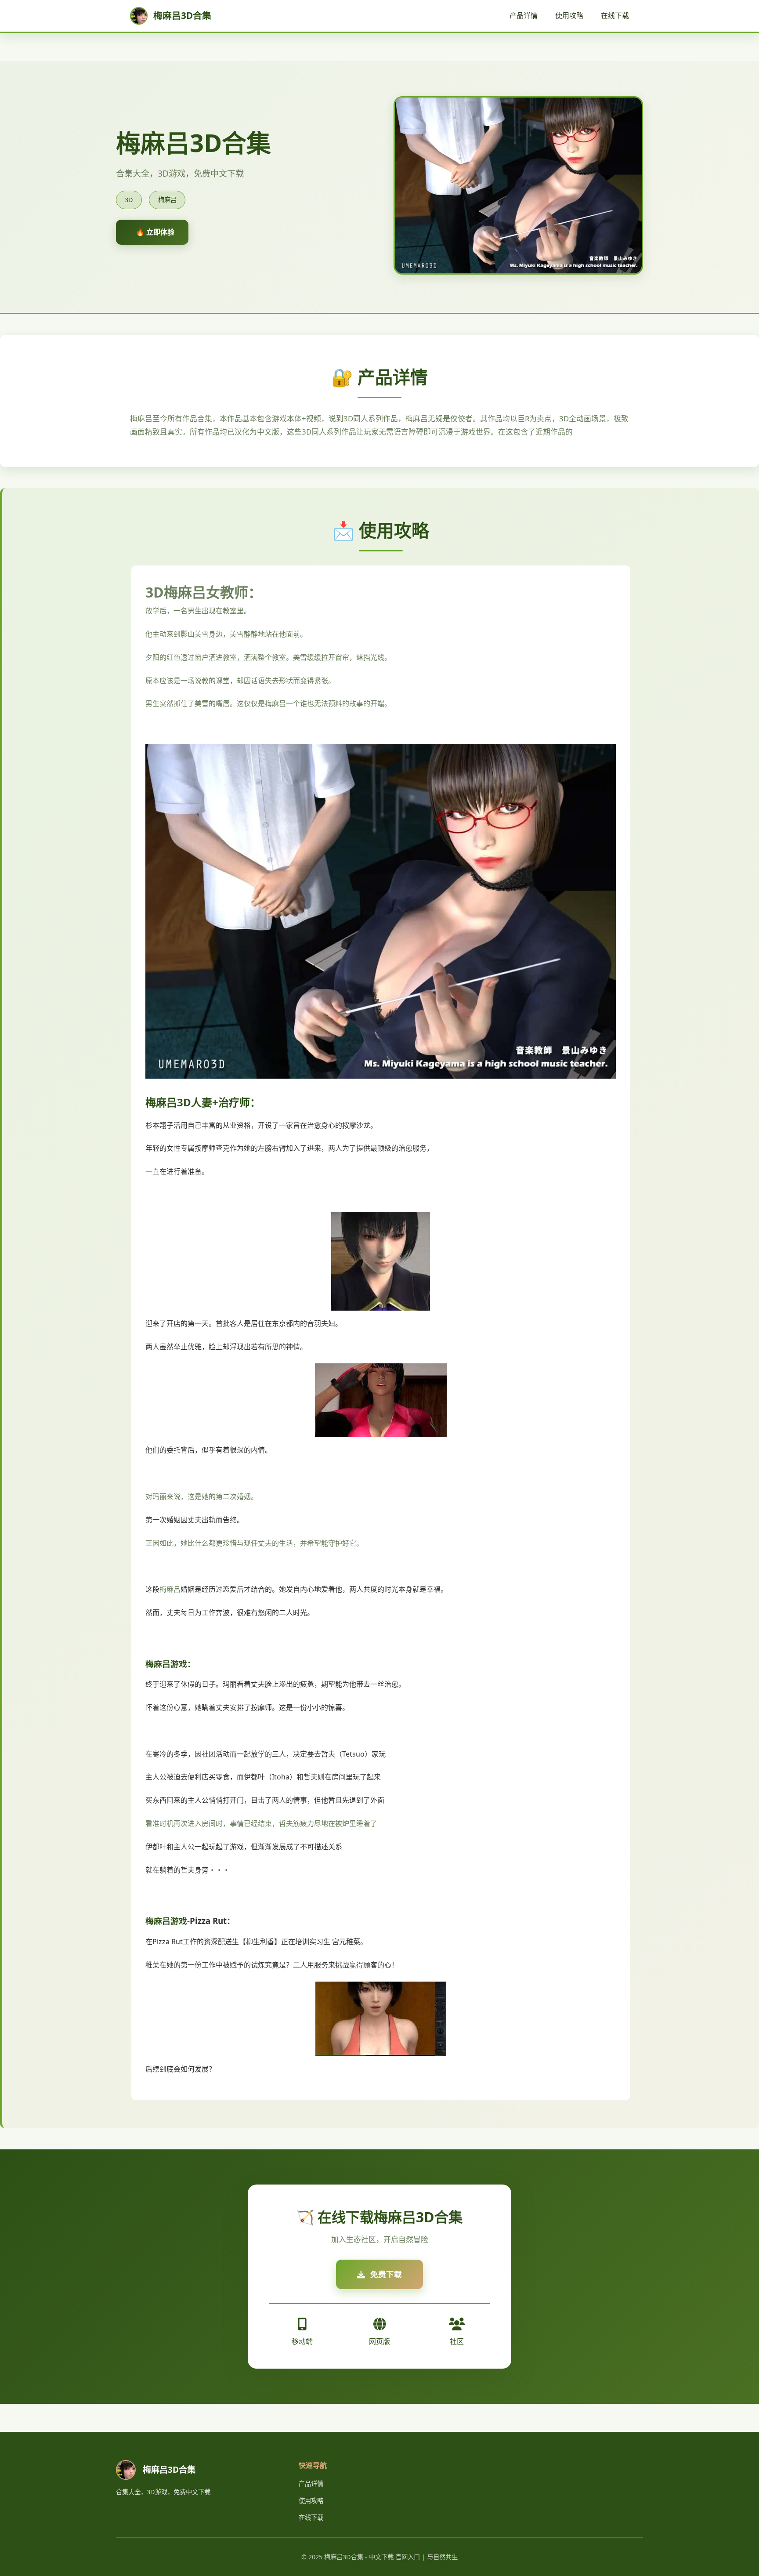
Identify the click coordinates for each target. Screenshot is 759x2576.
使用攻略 (569, 15)
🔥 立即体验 (155, 232)
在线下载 (615, 15)
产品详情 (524, 15)
